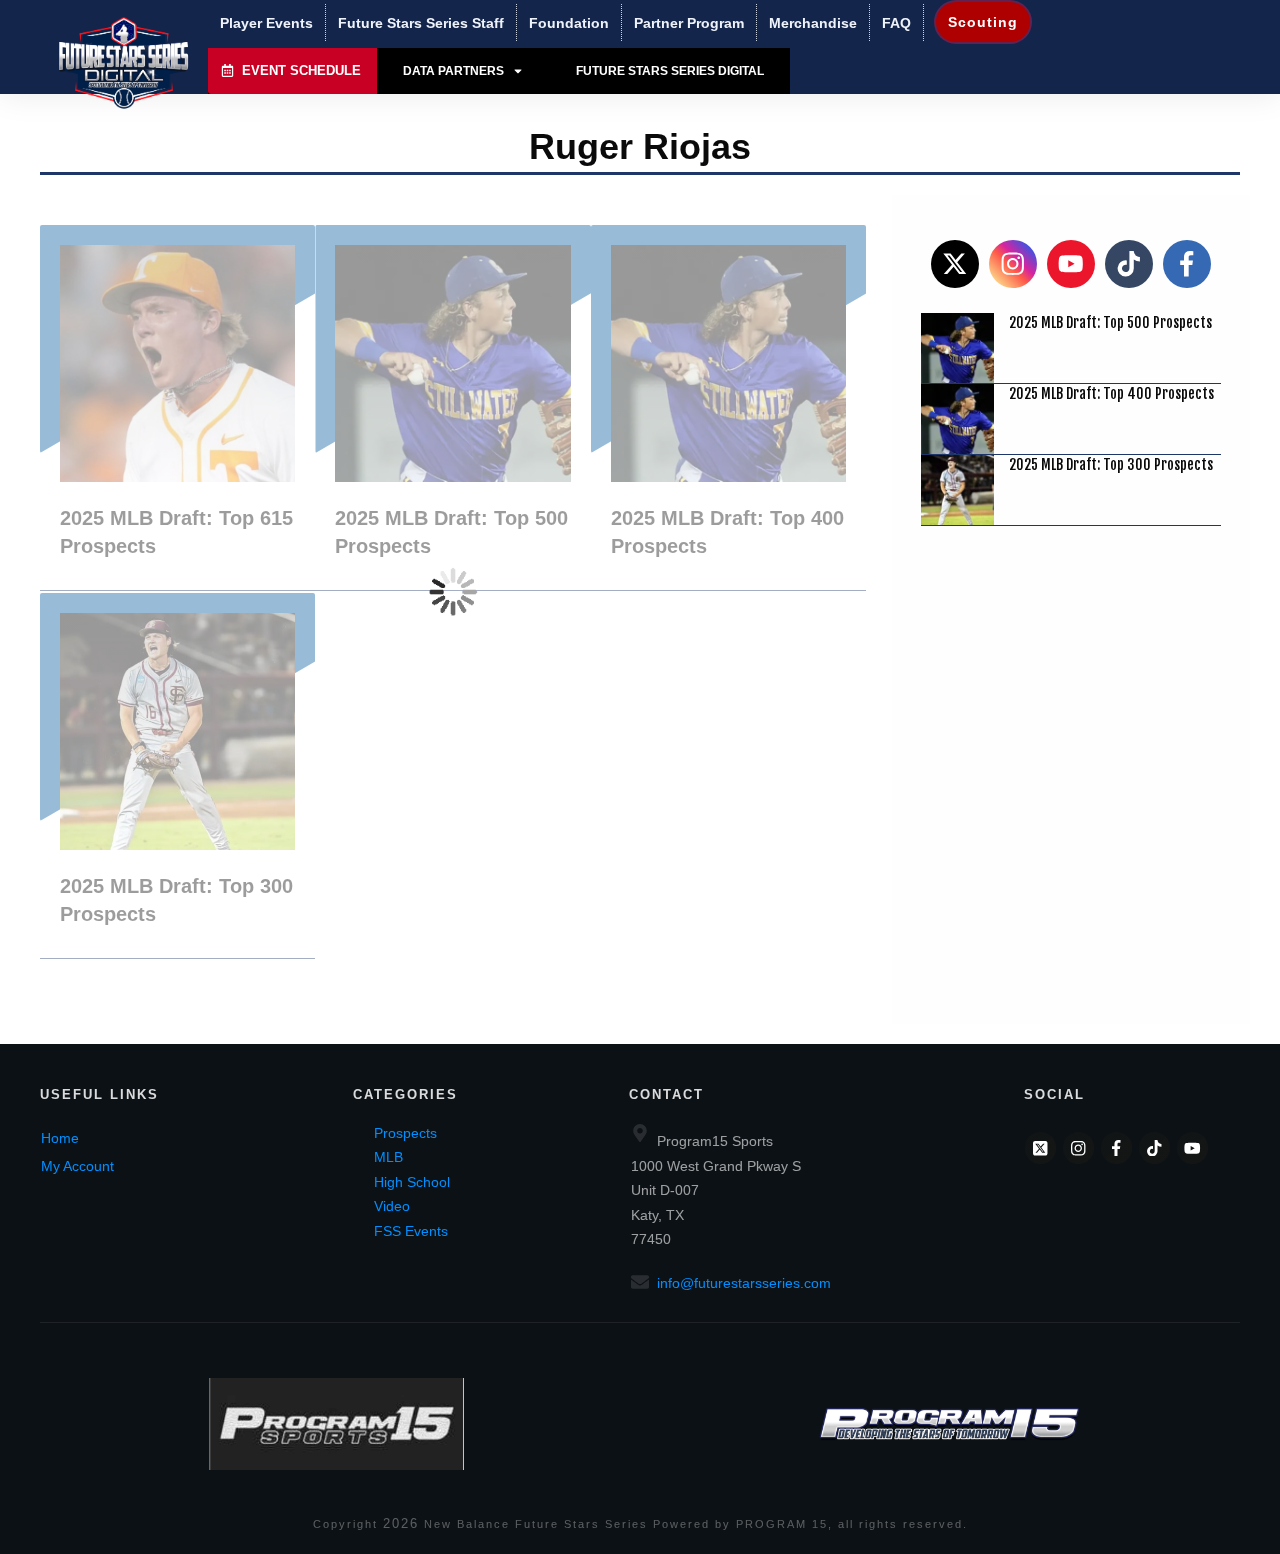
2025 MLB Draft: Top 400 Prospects (728, 407)
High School (412, 1182)
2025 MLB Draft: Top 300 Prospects (177, 775)
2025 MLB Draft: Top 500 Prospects (452, 407)
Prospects (405, 1133)
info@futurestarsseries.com (744, 1283)
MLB (388, 1157)
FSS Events (411, 1231)
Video (392, 1206)
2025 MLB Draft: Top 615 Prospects (177, 407)
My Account (77, 1166)
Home (60, 1138)
